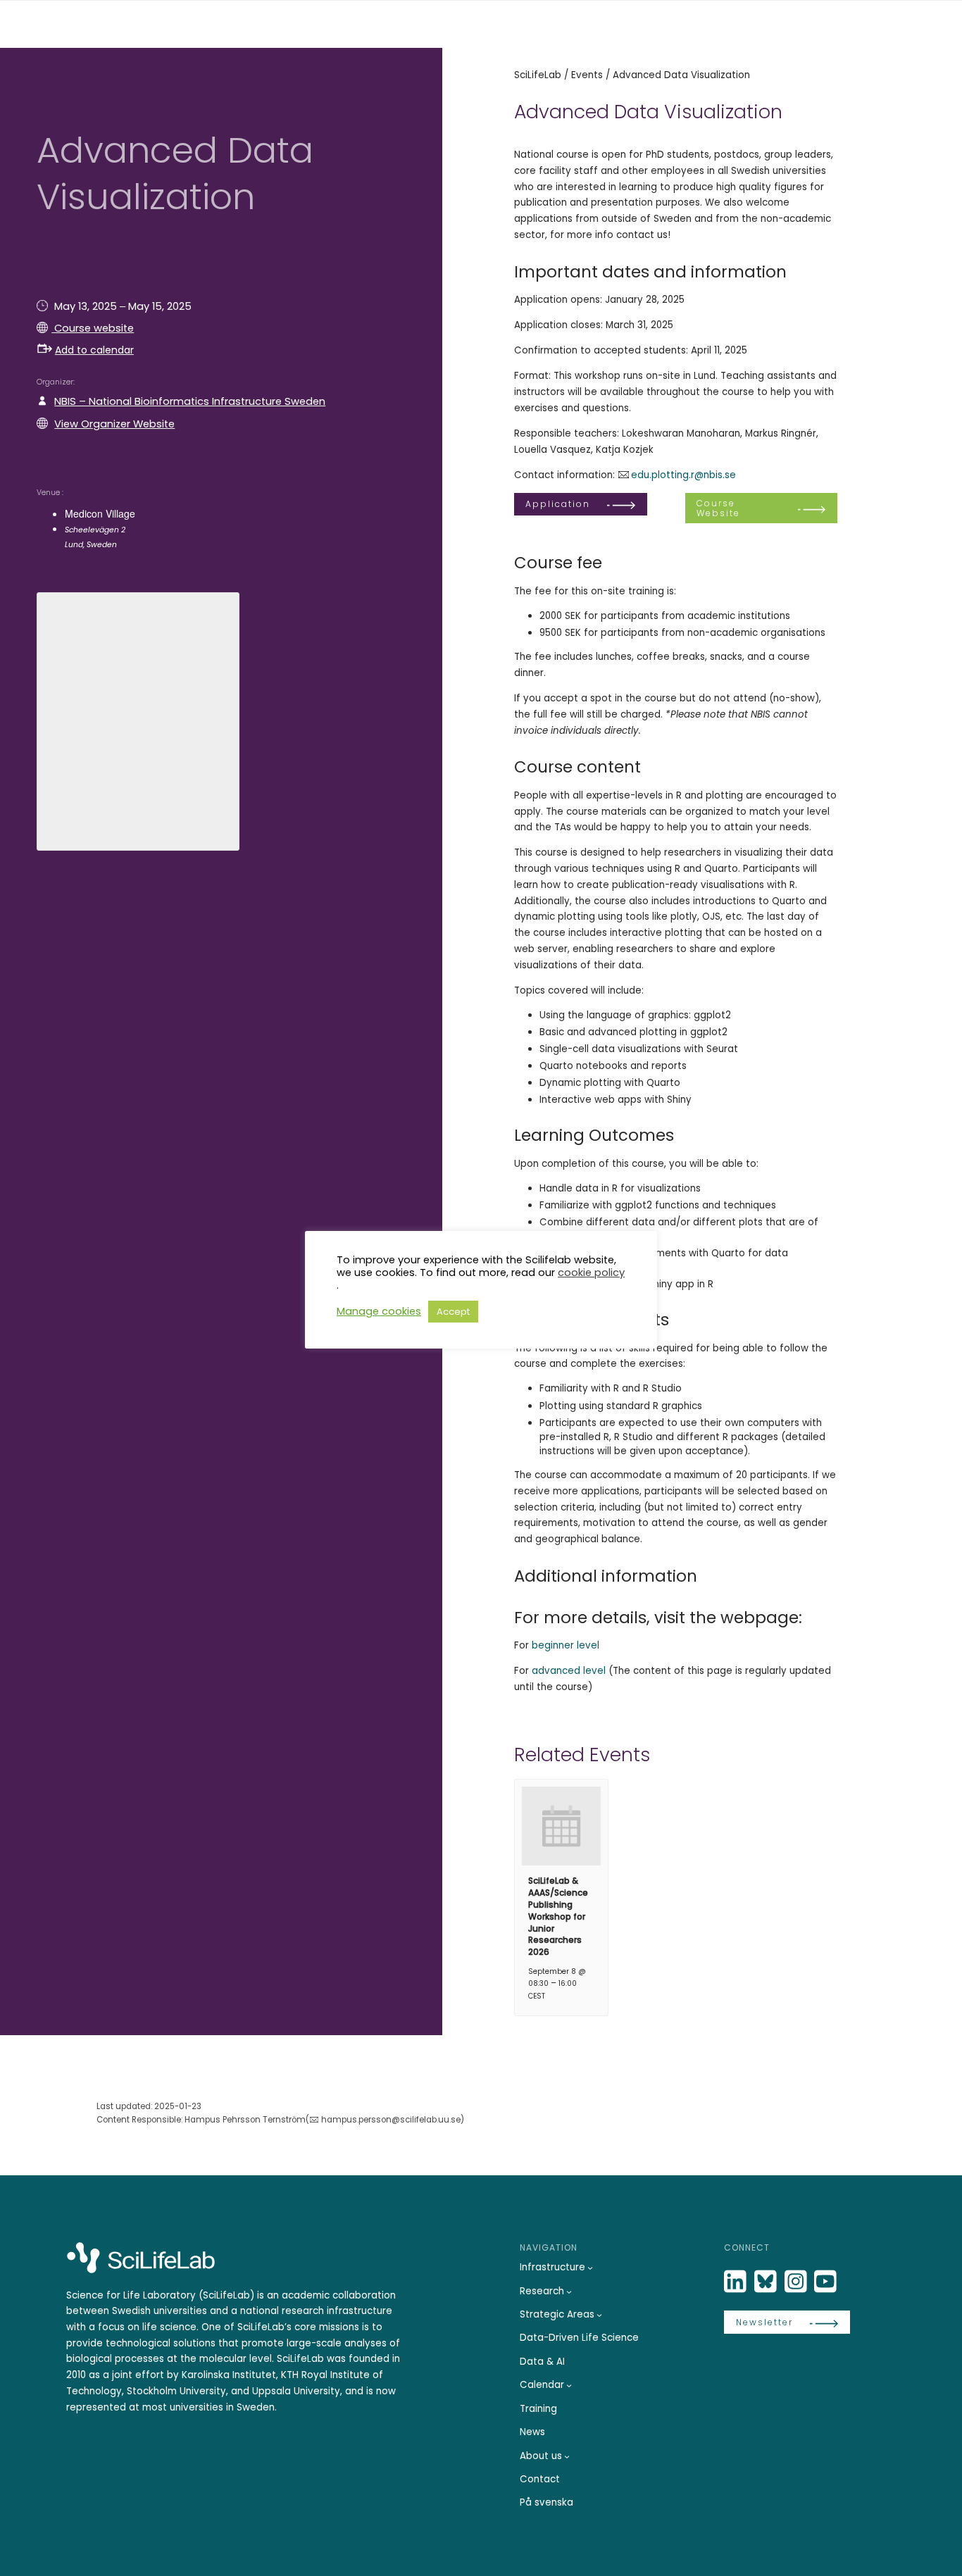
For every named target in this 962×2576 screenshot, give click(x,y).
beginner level (566, 1645)
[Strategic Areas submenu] (599, 2315)
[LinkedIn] (737, 2282)
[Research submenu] (569, 2291)
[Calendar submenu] (569, 2385)
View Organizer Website (114, 424)
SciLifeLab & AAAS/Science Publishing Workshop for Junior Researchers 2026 (558, 1916)
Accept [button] (453, 1312)
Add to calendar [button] (94, 350)
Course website (93, 328)
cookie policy (591, 1273)
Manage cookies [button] (379, 1311)
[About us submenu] (567, 2456)
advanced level (569, 1671)
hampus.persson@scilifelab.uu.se (391, 2120)
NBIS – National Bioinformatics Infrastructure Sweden (190, 401)
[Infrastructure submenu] (590, 2268)
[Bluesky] (767, 2282)
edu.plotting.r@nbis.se (683, 475)
